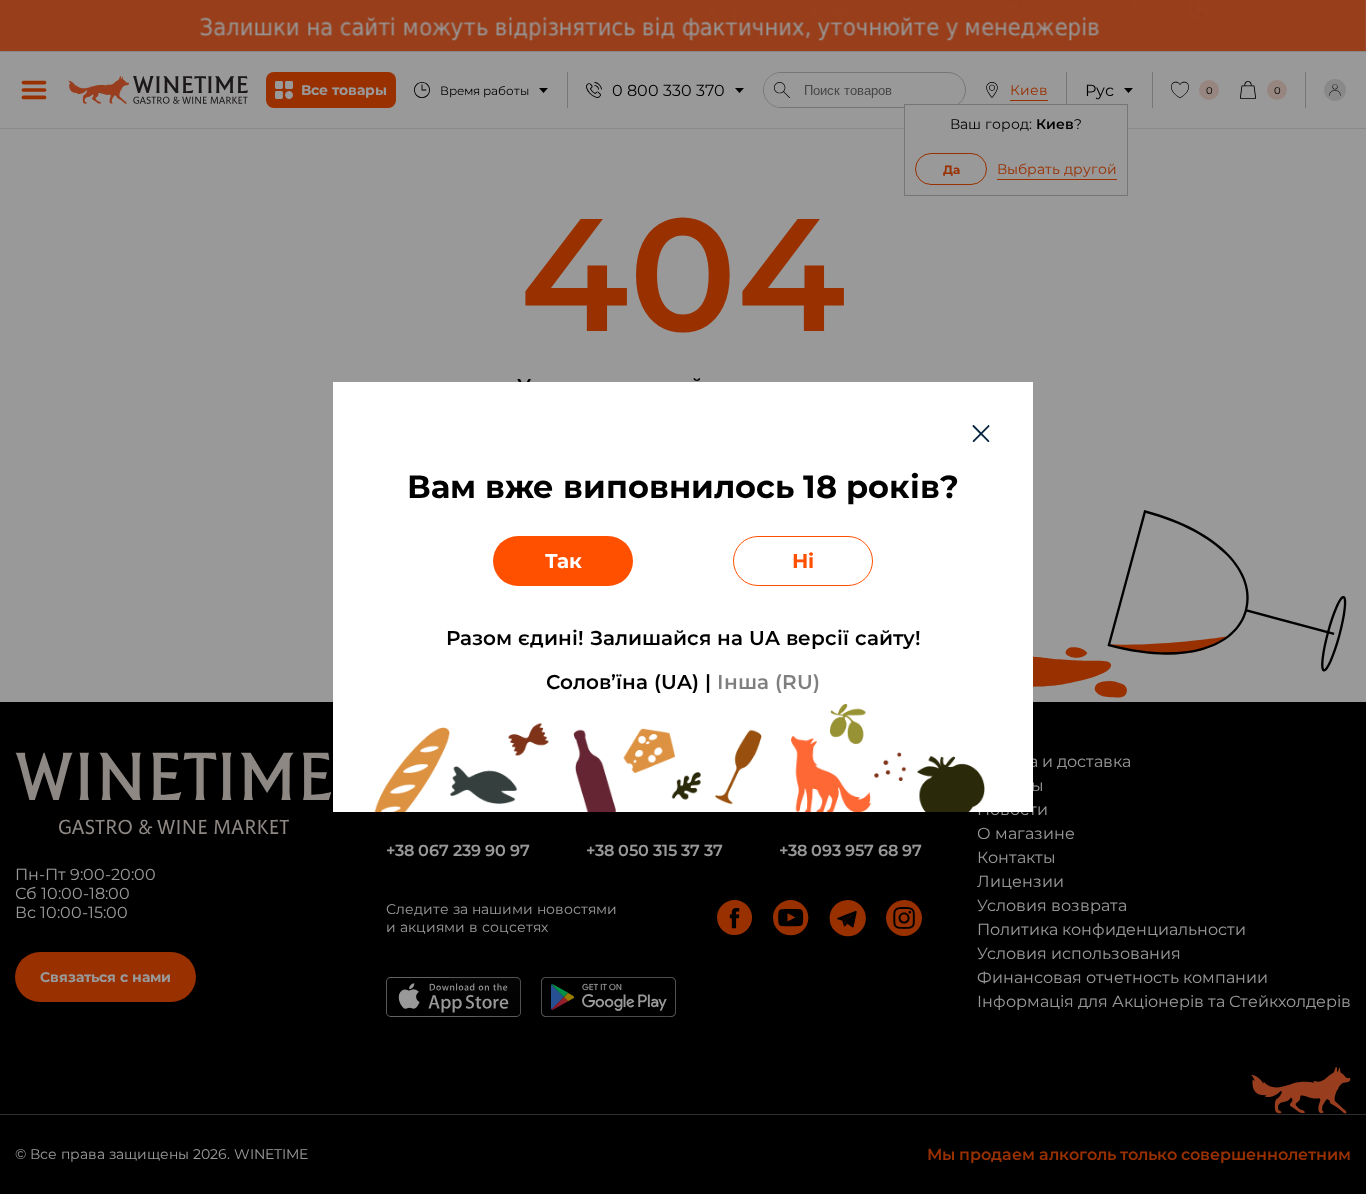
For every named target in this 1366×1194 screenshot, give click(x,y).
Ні (803, 561)
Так (563, 561)
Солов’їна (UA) (622, 682)
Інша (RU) (768, 682)
